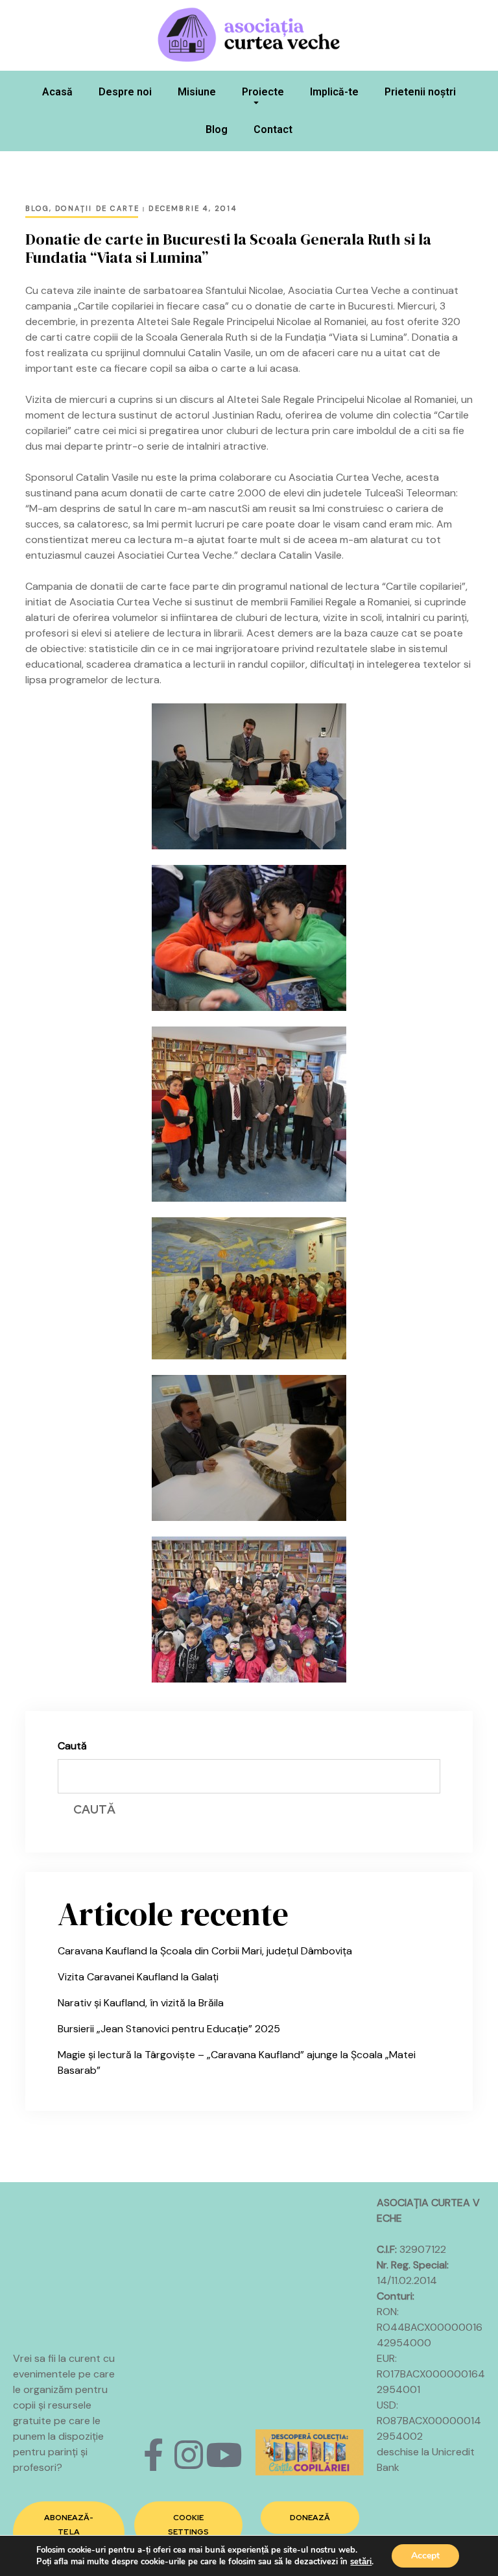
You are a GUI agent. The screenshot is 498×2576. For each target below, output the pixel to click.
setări (361, 2562)
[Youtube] (224, 2455)
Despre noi (125, 92)
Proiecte (263, 92)
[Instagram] (189, 2455)
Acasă (57, 92)
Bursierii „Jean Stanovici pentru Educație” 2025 (169, 2029)
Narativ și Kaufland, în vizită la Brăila (141, 2003)
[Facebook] (154, 2455)
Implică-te (334, 92)
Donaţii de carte (97, 208)
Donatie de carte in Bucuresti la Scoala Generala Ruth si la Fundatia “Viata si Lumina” (228, 249)
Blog (217, 129)
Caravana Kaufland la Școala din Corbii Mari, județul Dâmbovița (205, 1951)
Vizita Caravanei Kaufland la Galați (138, 1977)
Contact (273, 129)
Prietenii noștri (420, 92)
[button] (69, 2532)
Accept (425, 2556)
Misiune (197, 92)
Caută (72, 1746)
